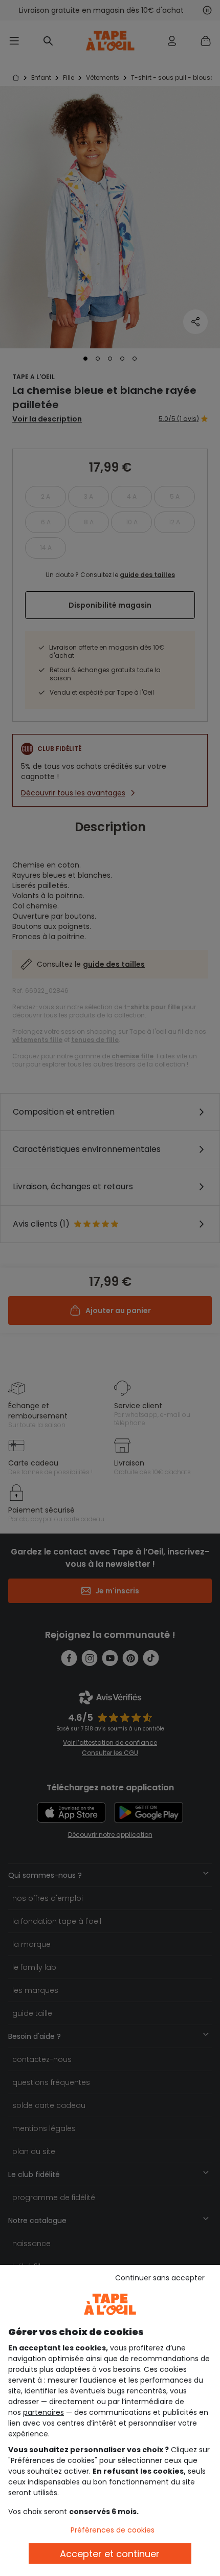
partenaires (43, 2412)
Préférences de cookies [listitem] (113, 2530)
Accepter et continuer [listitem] (110, 2554)
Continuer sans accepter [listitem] (160, 2278)
